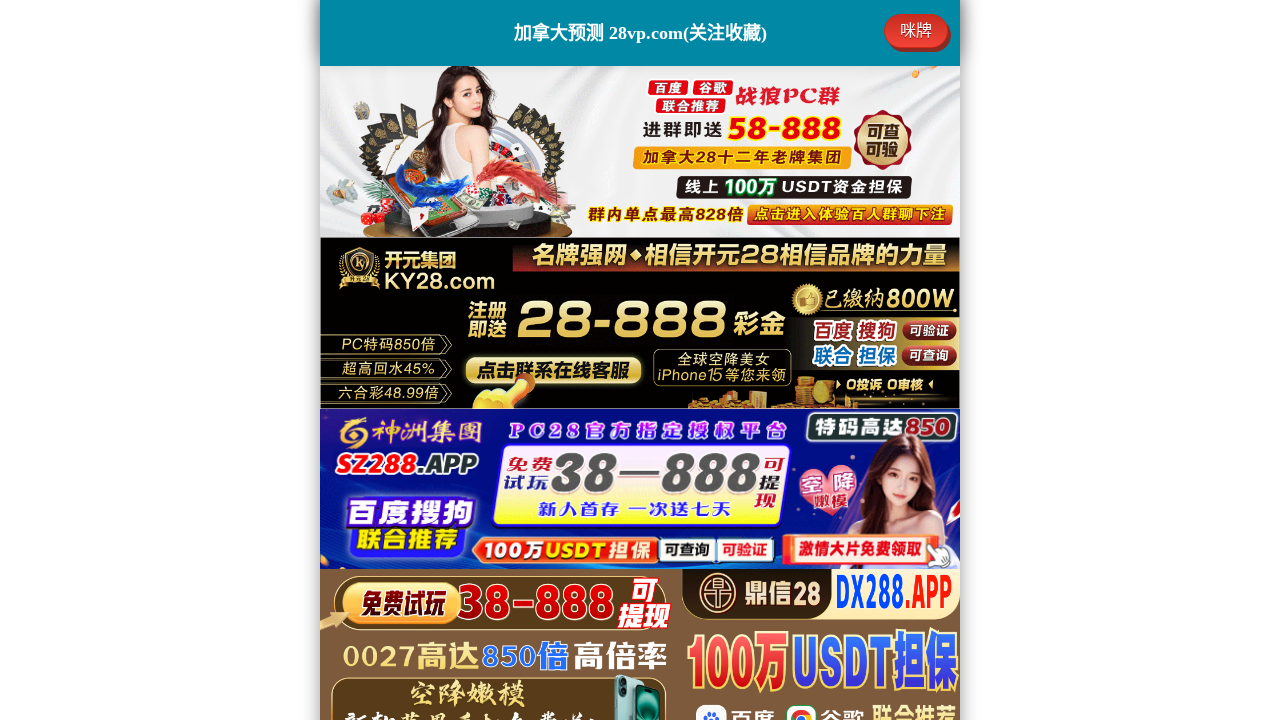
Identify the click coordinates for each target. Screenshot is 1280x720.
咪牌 (916, 30)
